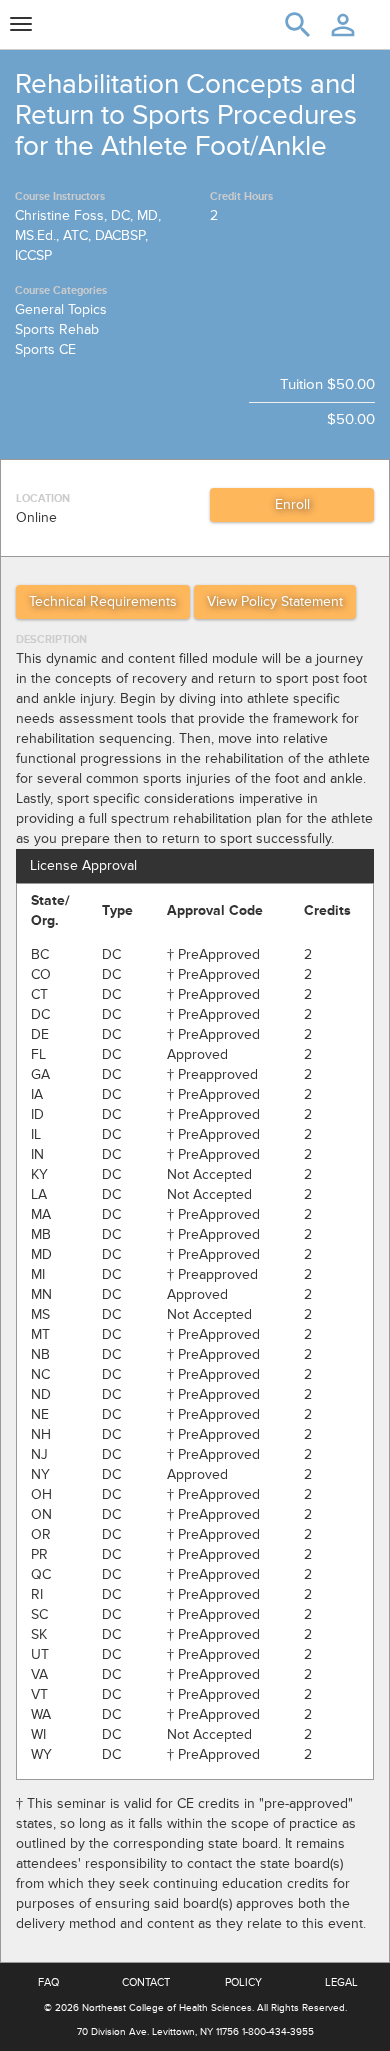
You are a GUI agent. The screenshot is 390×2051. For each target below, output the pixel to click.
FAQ (48, 1982)
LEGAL (341, 1982)
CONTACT (146, 1982)
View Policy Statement (275, 601)
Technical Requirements (103, 601)
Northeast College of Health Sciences (167, 2008)
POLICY (243, 1982)
